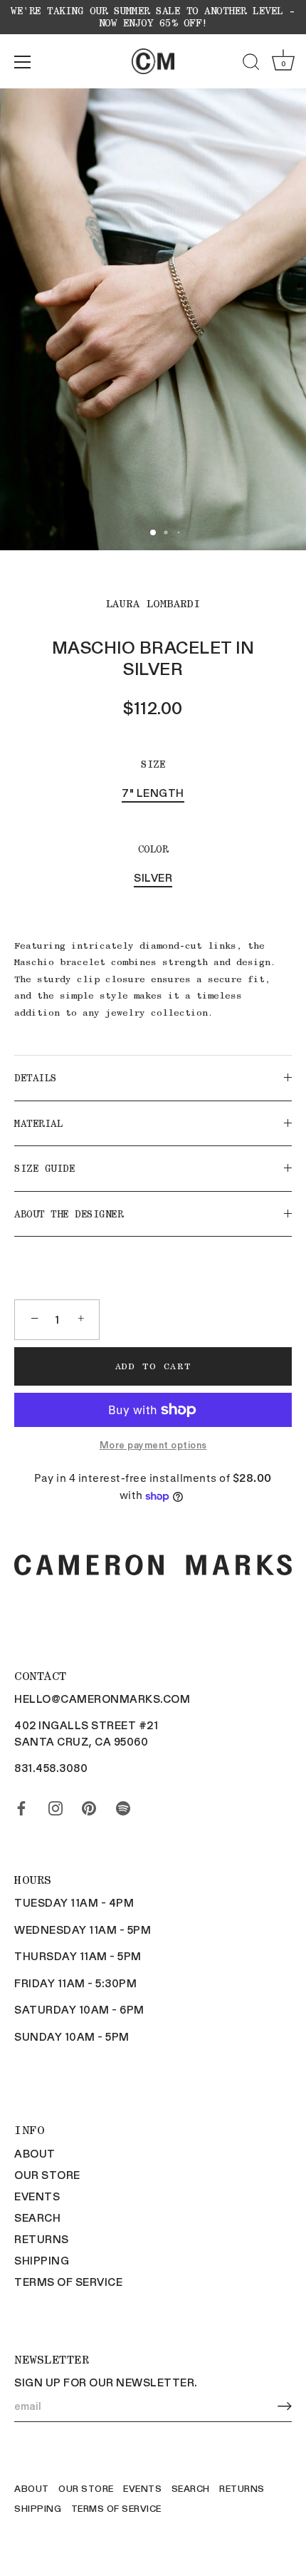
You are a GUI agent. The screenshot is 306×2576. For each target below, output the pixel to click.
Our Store (47, 2175)
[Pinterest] (89, 1805)
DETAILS (36, 1078)
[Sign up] (285, 2407)
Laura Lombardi (153, 604)
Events (37, 2196)
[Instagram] (56, 1805)
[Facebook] (21, 1805)
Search (37, 2217)
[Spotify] (123, 1805)
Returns (42, 2239)
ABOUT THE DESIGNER (69, 1214)
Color (153, 849)
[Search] (251, 64)
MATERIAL (38, 1123)
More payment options (153, 1444)
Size (153, 764)
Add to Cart (153, 1366)
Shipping (42, 2260)
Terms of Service (68, 2282)
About (35, 2153)
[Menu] (23, 62)
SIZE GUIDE (44, 1168)
